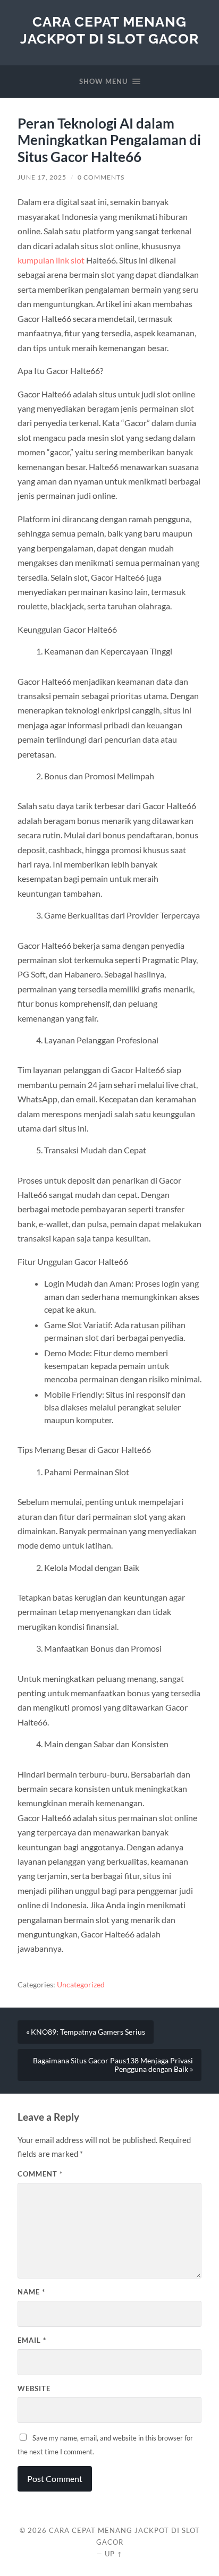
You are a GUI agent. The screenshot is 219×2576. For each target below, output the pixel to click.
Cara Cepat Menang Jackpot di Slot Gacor (109, 30)
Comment (40, 2174)
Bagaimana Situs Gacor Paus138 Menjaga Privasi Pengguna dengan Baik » (113, 2065)
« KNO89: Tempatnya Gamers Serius (86, 2032)
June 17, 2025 (42, 177)
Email (32, 2340)
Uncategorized (81, 1985)
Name (31, 2292)
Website (34, 2388)
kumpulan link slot (51, 260)
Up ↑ (114, 2554)
